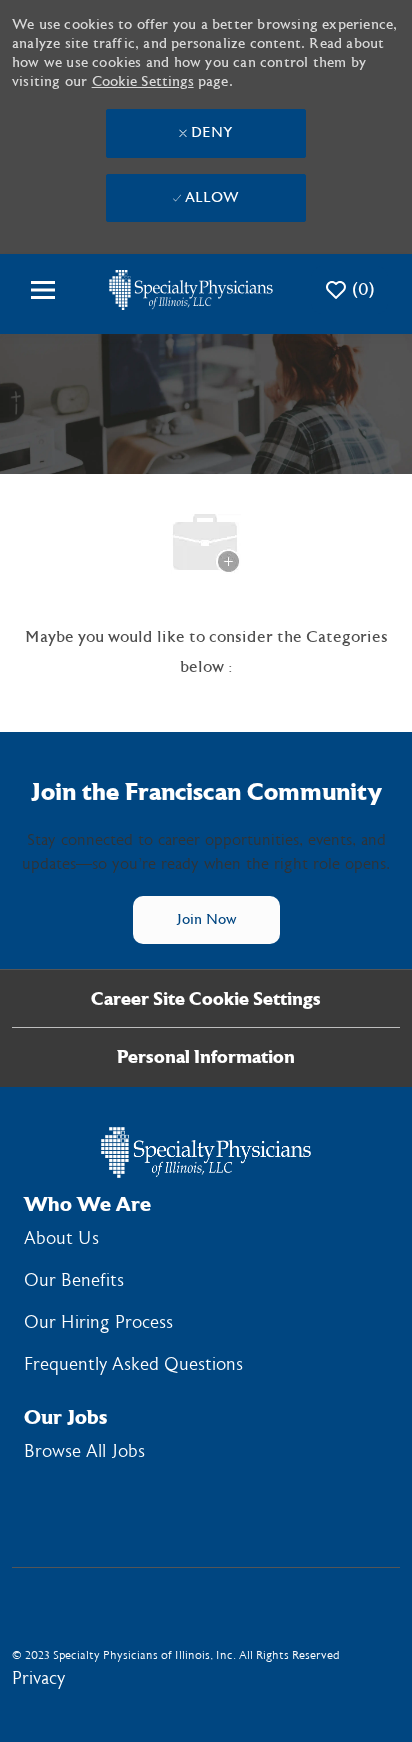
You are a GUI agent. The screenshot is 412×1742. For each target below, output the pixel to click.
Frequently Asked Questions (133, 1364)
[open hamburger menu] (43, 290)
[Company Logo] (191, 289)
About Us (61, 1238)
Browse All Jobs (84, 1451)
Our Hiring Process (98, 1322)
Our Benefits (74, 1280)
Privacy (38, 1678)
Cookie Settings (143, 82)
